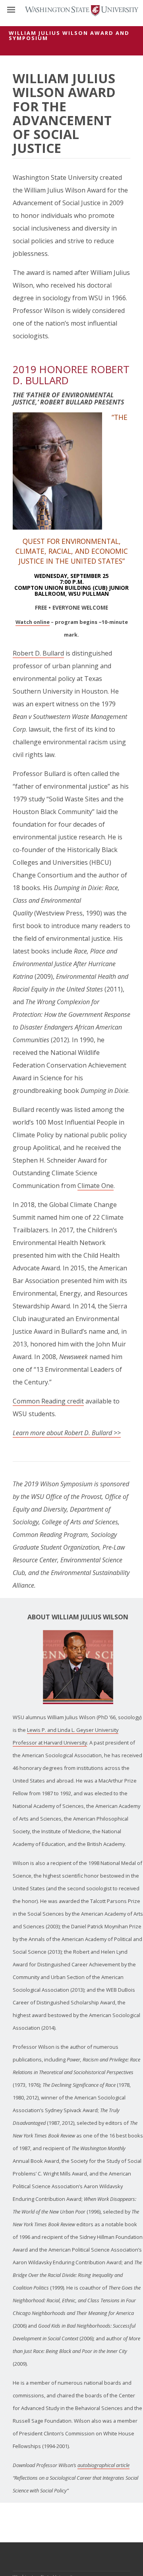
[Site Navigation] (20, 10)
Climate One (96, 1186)
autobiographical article (103, 2465)
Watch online (33, 622)
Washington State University (71, 10)
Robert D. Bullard (38, 653)
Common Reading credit (48, 1401)
